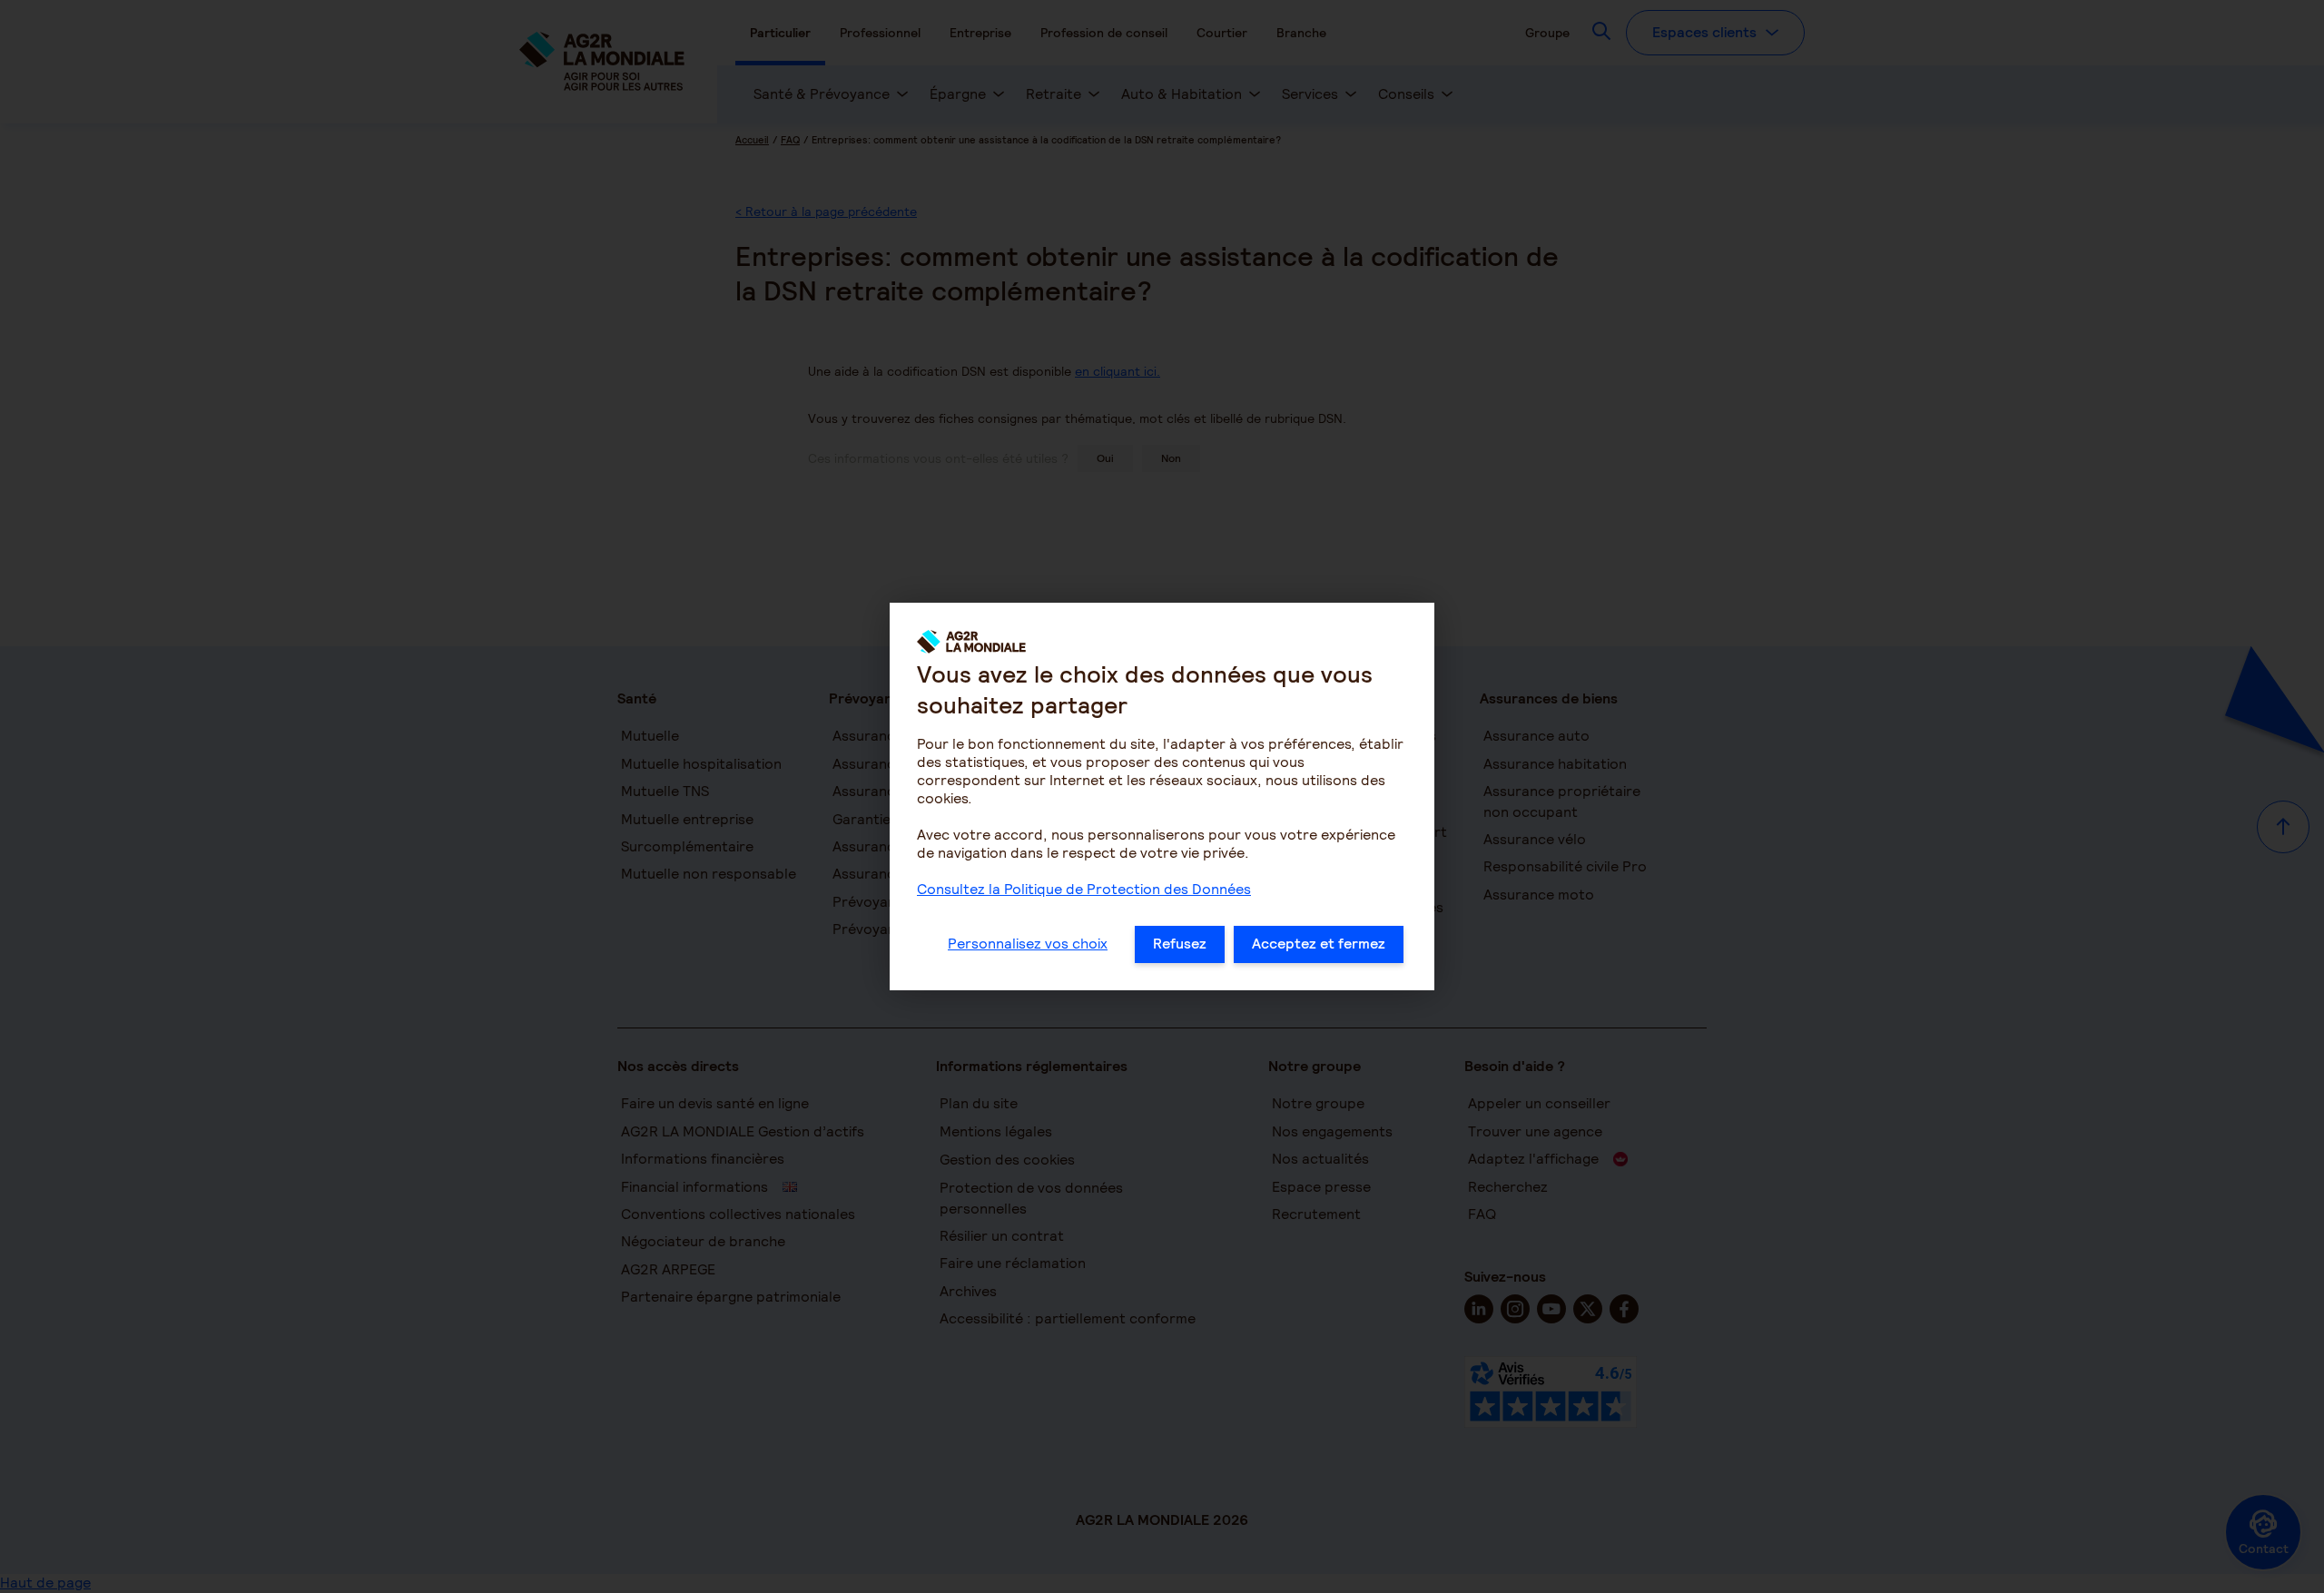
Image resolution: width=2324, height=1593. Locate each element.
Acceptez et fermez (1319, 944)
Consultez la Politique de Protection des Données (1084, 889)
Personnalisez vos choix (1028, 944)
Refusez (1180, 944)
